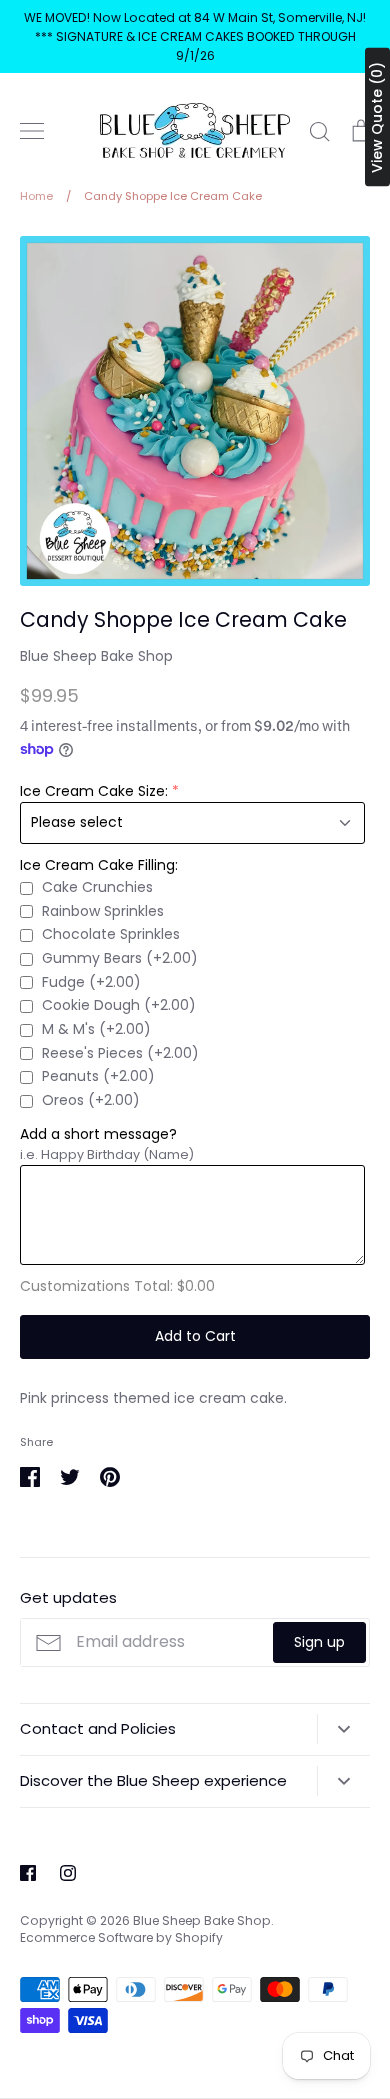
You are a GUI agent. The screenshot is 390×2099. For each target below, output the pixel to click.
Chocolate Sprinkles (111, 934)
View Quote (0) (377, 117)
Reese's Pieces (120, 1053)
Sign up (319, 1642)
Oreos (91, 1100)
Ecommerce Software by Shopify (121, 1937)
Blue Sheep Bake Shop (96, 656)
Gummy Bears (120, 958)
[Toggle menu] (32, 131)
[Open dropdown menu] (343, 1729)
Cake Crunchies (97, 887)
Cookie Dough (119, 1005)
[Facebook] (28, 1873)
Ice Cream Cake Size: (94, 791)
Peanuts (98, 1076)
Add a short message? (98, 1134)
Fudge (91, 982)
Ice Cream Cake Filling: (99, 865)
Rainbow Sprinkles (103, 911)
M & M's (96, 1029)
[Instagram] (68, 1873)
